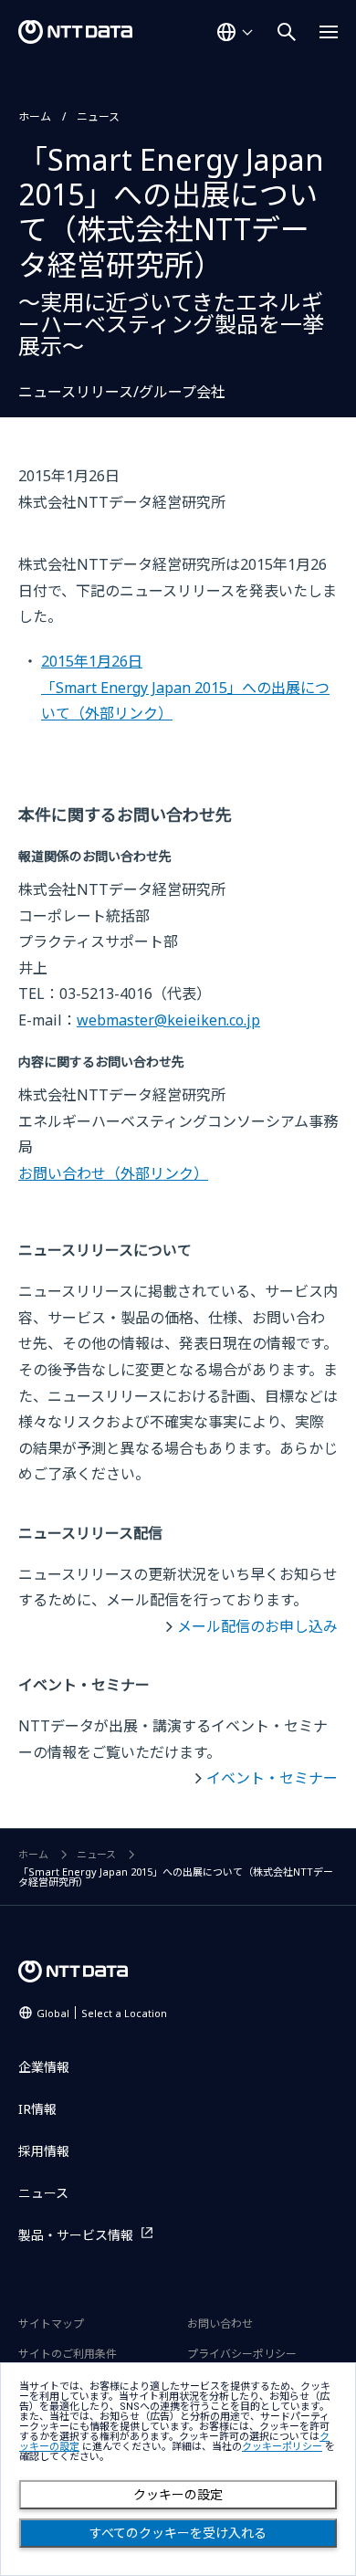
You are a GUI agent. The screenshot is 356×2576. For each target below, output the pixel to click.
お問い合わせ (113, 1173)
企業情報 (44, 2067)
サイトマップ (51, 2324)
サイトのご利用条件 (68, 2354)
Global (102, 2013)
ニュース (98, 116)
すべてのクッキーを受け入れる (178, 2533)
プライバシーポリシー (242, 2354)
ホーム (35, 116)
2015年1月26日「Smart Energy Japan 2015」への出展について (185, 687)
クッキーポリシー (282, 2447)
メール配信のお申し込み (257, 1626)
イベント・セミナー (272, 1778)
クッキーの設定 (178, 2495)
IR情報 (37, 2109)
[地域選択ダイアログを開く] (235, 32)
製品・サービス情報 (76, 2235)
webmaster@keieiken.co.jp (168, 1020)
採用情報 (44, 2151)
